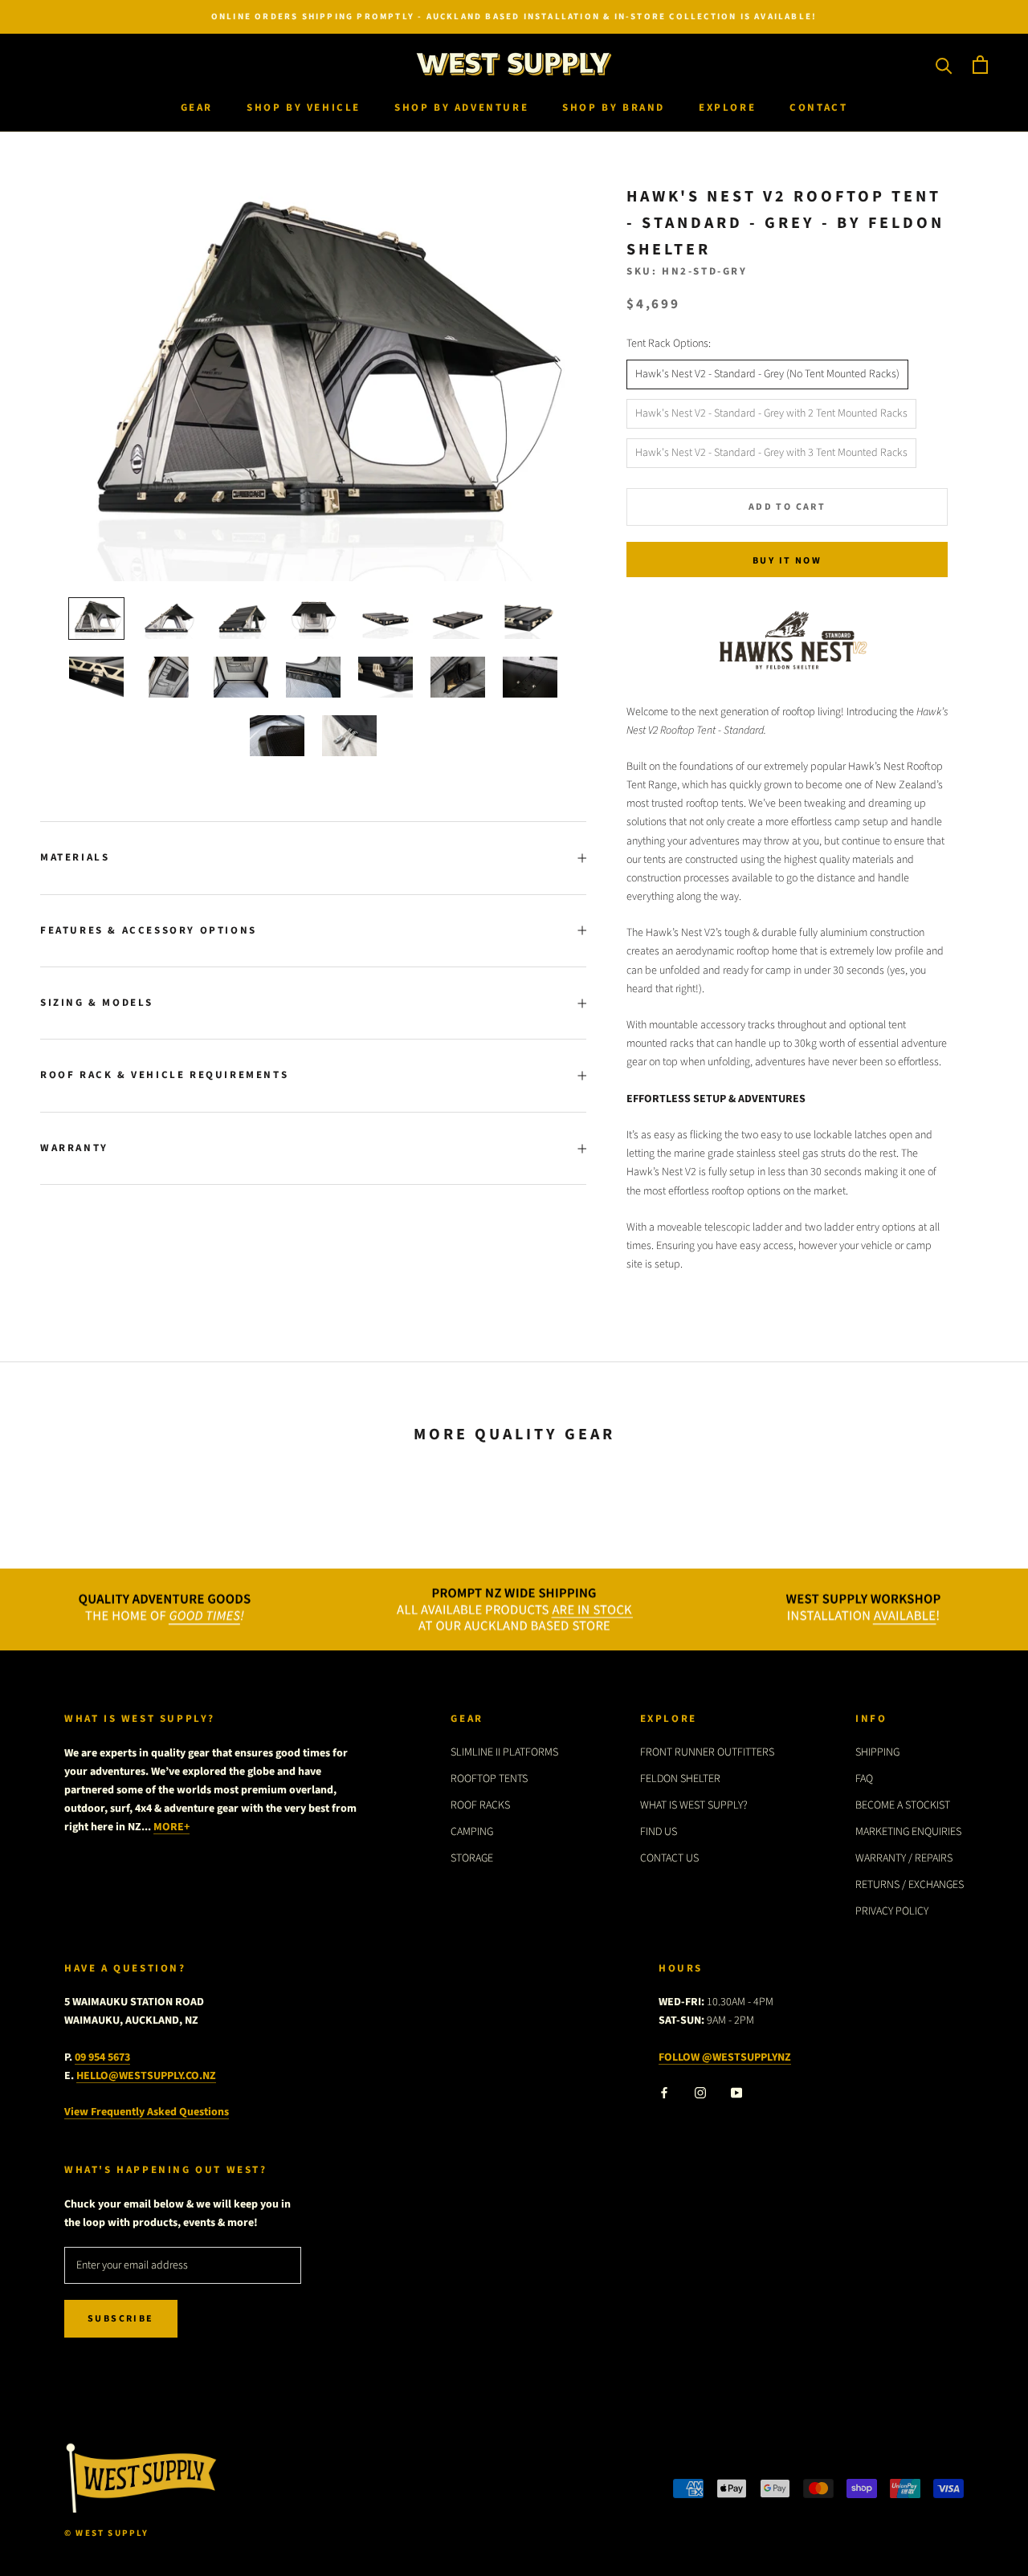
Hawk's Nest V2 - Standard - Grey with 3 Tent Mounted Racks (771, 453)
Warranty (74, 1148)
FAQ (864, 1779)
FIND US (659, 1832)
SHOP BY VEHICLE (304, 108)
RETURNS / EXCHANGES (910, 1885)
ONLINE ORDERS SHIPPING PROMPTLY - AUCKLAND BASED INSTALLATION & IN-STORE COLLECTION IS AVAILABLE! (514, 16)
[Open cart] (980, 65)
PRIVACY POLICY (892, 1911)
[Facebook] (664, 2092)
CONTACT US (669, 1858)
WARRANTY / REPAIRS (904, 1858)
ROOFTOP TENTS (489, 1779)
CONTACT (818, 108)
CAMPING (472, 1832)
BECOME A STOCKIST (903, 1805)
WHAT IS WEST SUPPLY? (694, 1805)
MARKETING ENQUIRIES (908, 1832)
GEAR (197, 108)
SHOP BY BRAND (614, 108)
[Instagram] (700, 2092)
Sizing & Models (97, 1003)
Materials (75, 857)
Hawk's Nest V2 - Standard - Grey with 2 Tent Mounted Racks (771, 413)
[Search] (944, 65)
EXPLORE (727, 108)
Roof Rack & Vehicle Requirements (164, 1075)
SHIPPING (877, 1752)
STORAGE (472, 1858)
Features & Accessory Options (149, 930)
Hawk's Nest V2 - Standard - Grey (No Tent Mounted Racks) (767, 374)
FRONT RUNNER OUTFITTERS (707, 1752)
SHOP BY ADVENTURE (461, 108)
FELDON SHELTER (680, 1779)
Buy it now (787, 561)
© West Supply (107, 2533)
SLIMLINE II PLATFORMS (504, 1752)
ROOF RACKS (480, 1805)
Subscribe (121, 2319)
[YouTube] (736, 2092)
